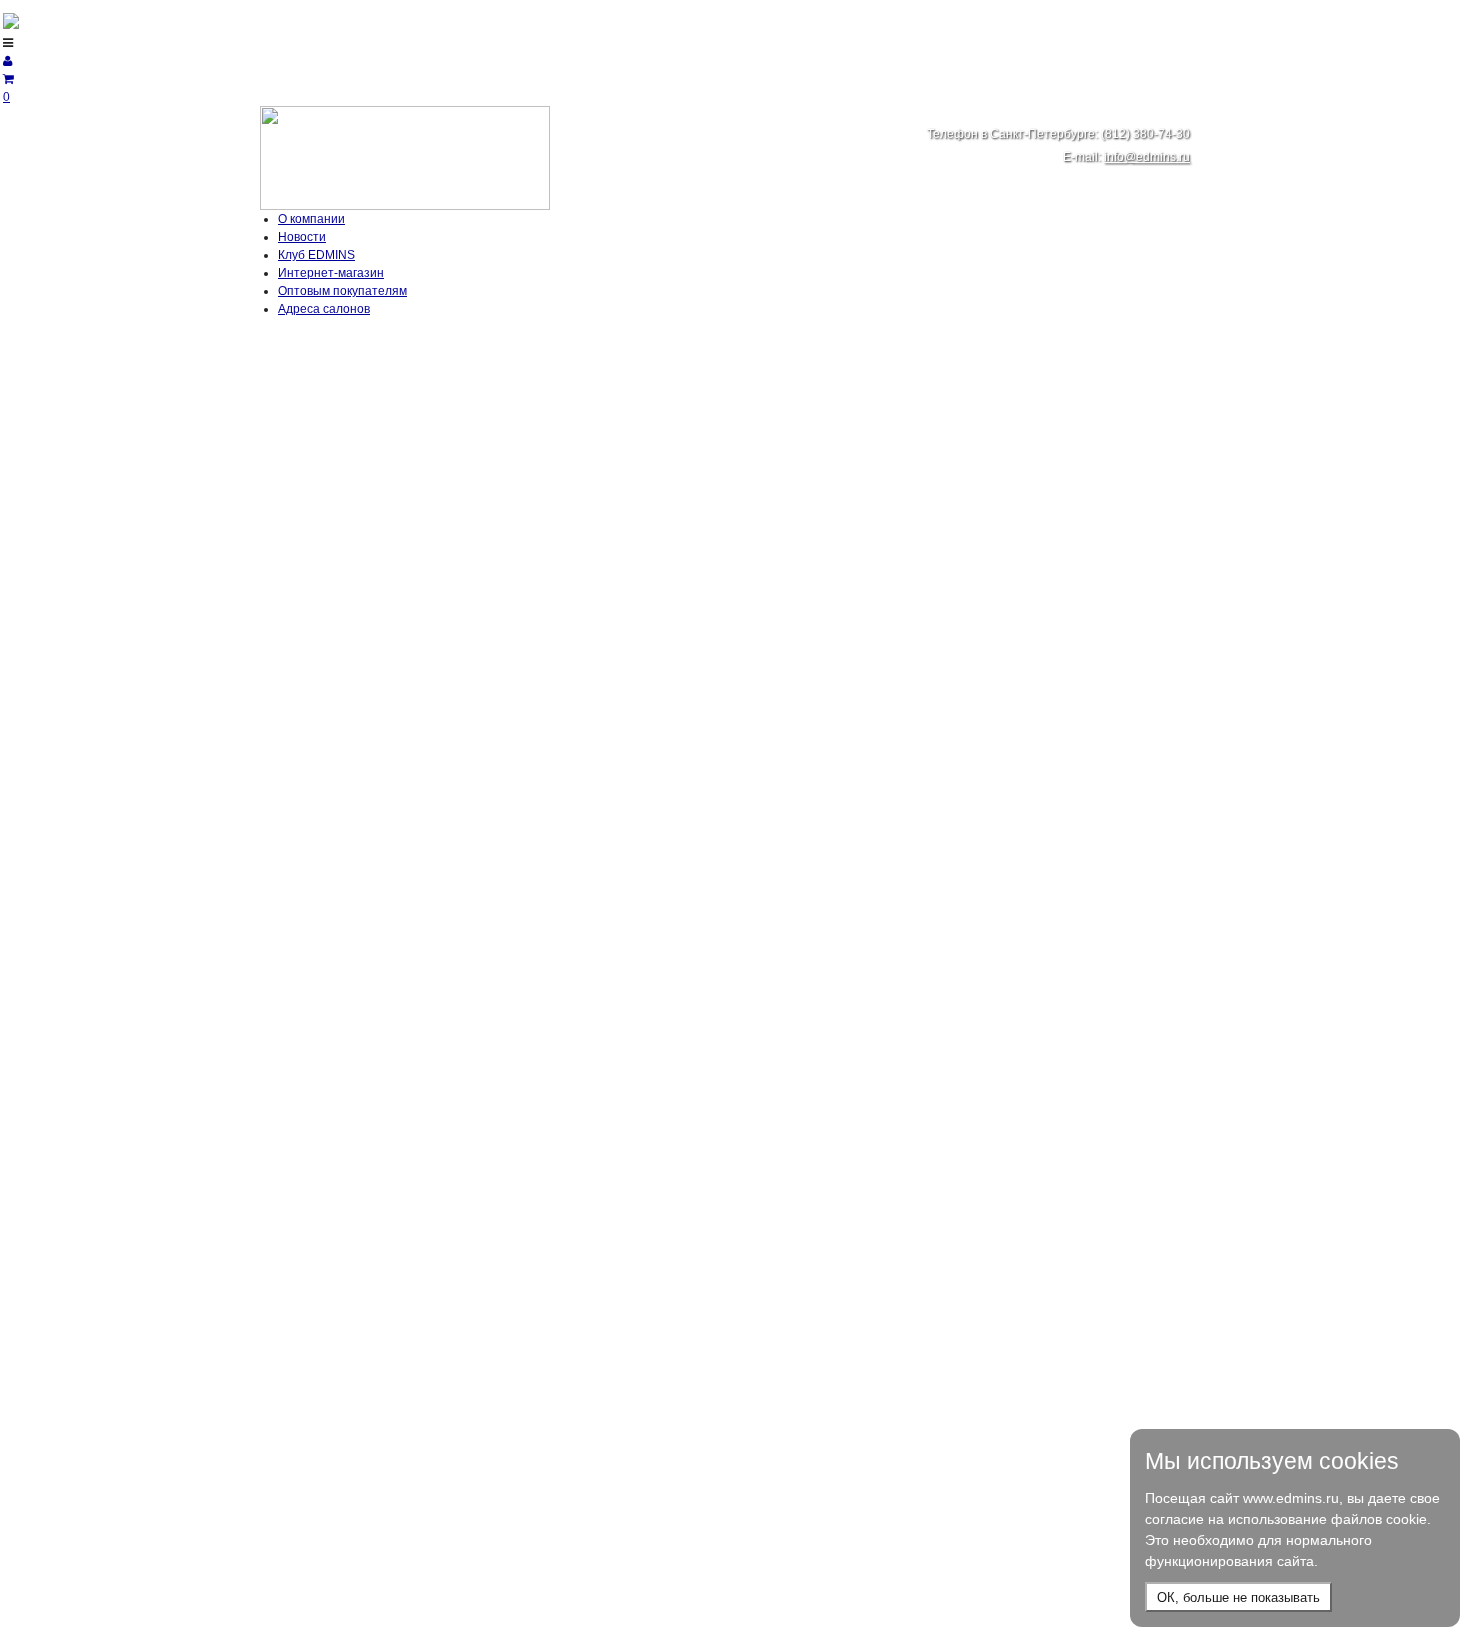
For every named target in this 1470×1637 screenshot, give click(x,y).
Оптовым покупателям (342, 291)
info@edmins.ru (1147, 157)
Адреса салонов (324, 309)
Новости (302, 237)
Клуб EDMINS (316, 255)
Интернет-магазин (331, 273)
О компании (311, 219)
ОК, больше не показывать (1238, 1597)
